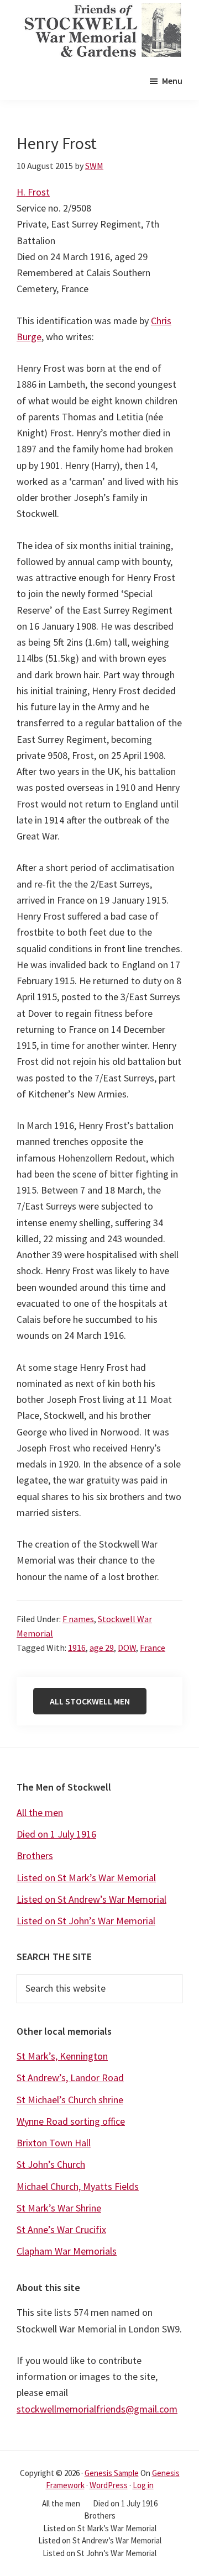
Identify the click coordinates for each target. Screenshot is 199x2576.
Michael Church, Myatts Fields (78, 2186)
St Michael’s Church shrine (70, 2100)
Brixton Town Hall (54, 2143)
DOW (127, 1648)
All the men (40, 1812)
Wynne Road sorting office (71, 2121)
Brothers (35, 1856)
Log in (143, 2485)
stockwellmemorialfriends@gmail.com (97, 2409)
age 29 (102, 1648)
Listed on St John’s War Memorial (86, 1921)
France (153, 1648)
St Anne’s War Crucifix (61, 2229)
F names (78, 1619)
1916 (77, 1648)
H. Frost (33, 192)
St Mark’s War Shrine (59, 2208)
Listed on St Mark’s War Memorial (86, 1878)
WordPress (109, 2485)
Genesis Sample (112, 2473)
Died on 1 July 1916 (56, 1834)
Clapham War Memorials (67, 2251)
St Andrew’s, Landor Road (70, 2078)
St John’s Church (51, 2164)
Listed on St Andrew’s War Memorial (91, 1899)
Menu (172, 81)
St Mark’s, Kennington (62, 2056)
